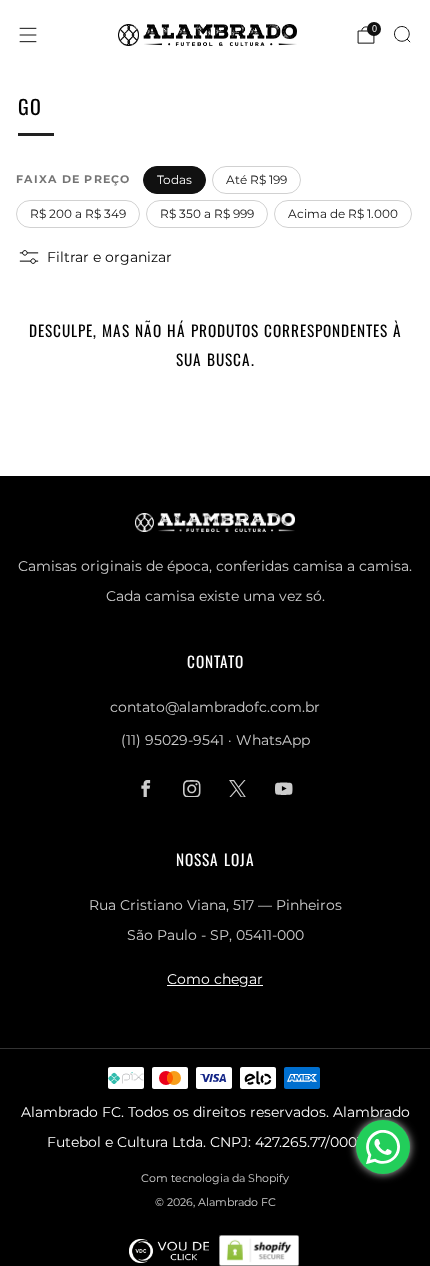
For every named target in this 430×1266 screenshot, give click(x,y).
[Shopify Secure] (259, 1250)
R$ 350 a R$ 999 (207, 213)
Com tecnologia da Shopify (215, 1178)
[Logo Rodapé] (169, 1250)
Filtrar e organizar (109, 257)
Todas (174, 179)
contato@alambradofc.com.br (215, 707)
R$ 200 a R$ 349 (78, 213)
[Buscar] (402, 34)
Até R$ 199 (256, 179)
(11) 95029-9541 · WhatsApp (215, 740)
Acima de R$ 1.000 (343, 213)
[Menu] (28, 35)
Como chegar (215, 979)
